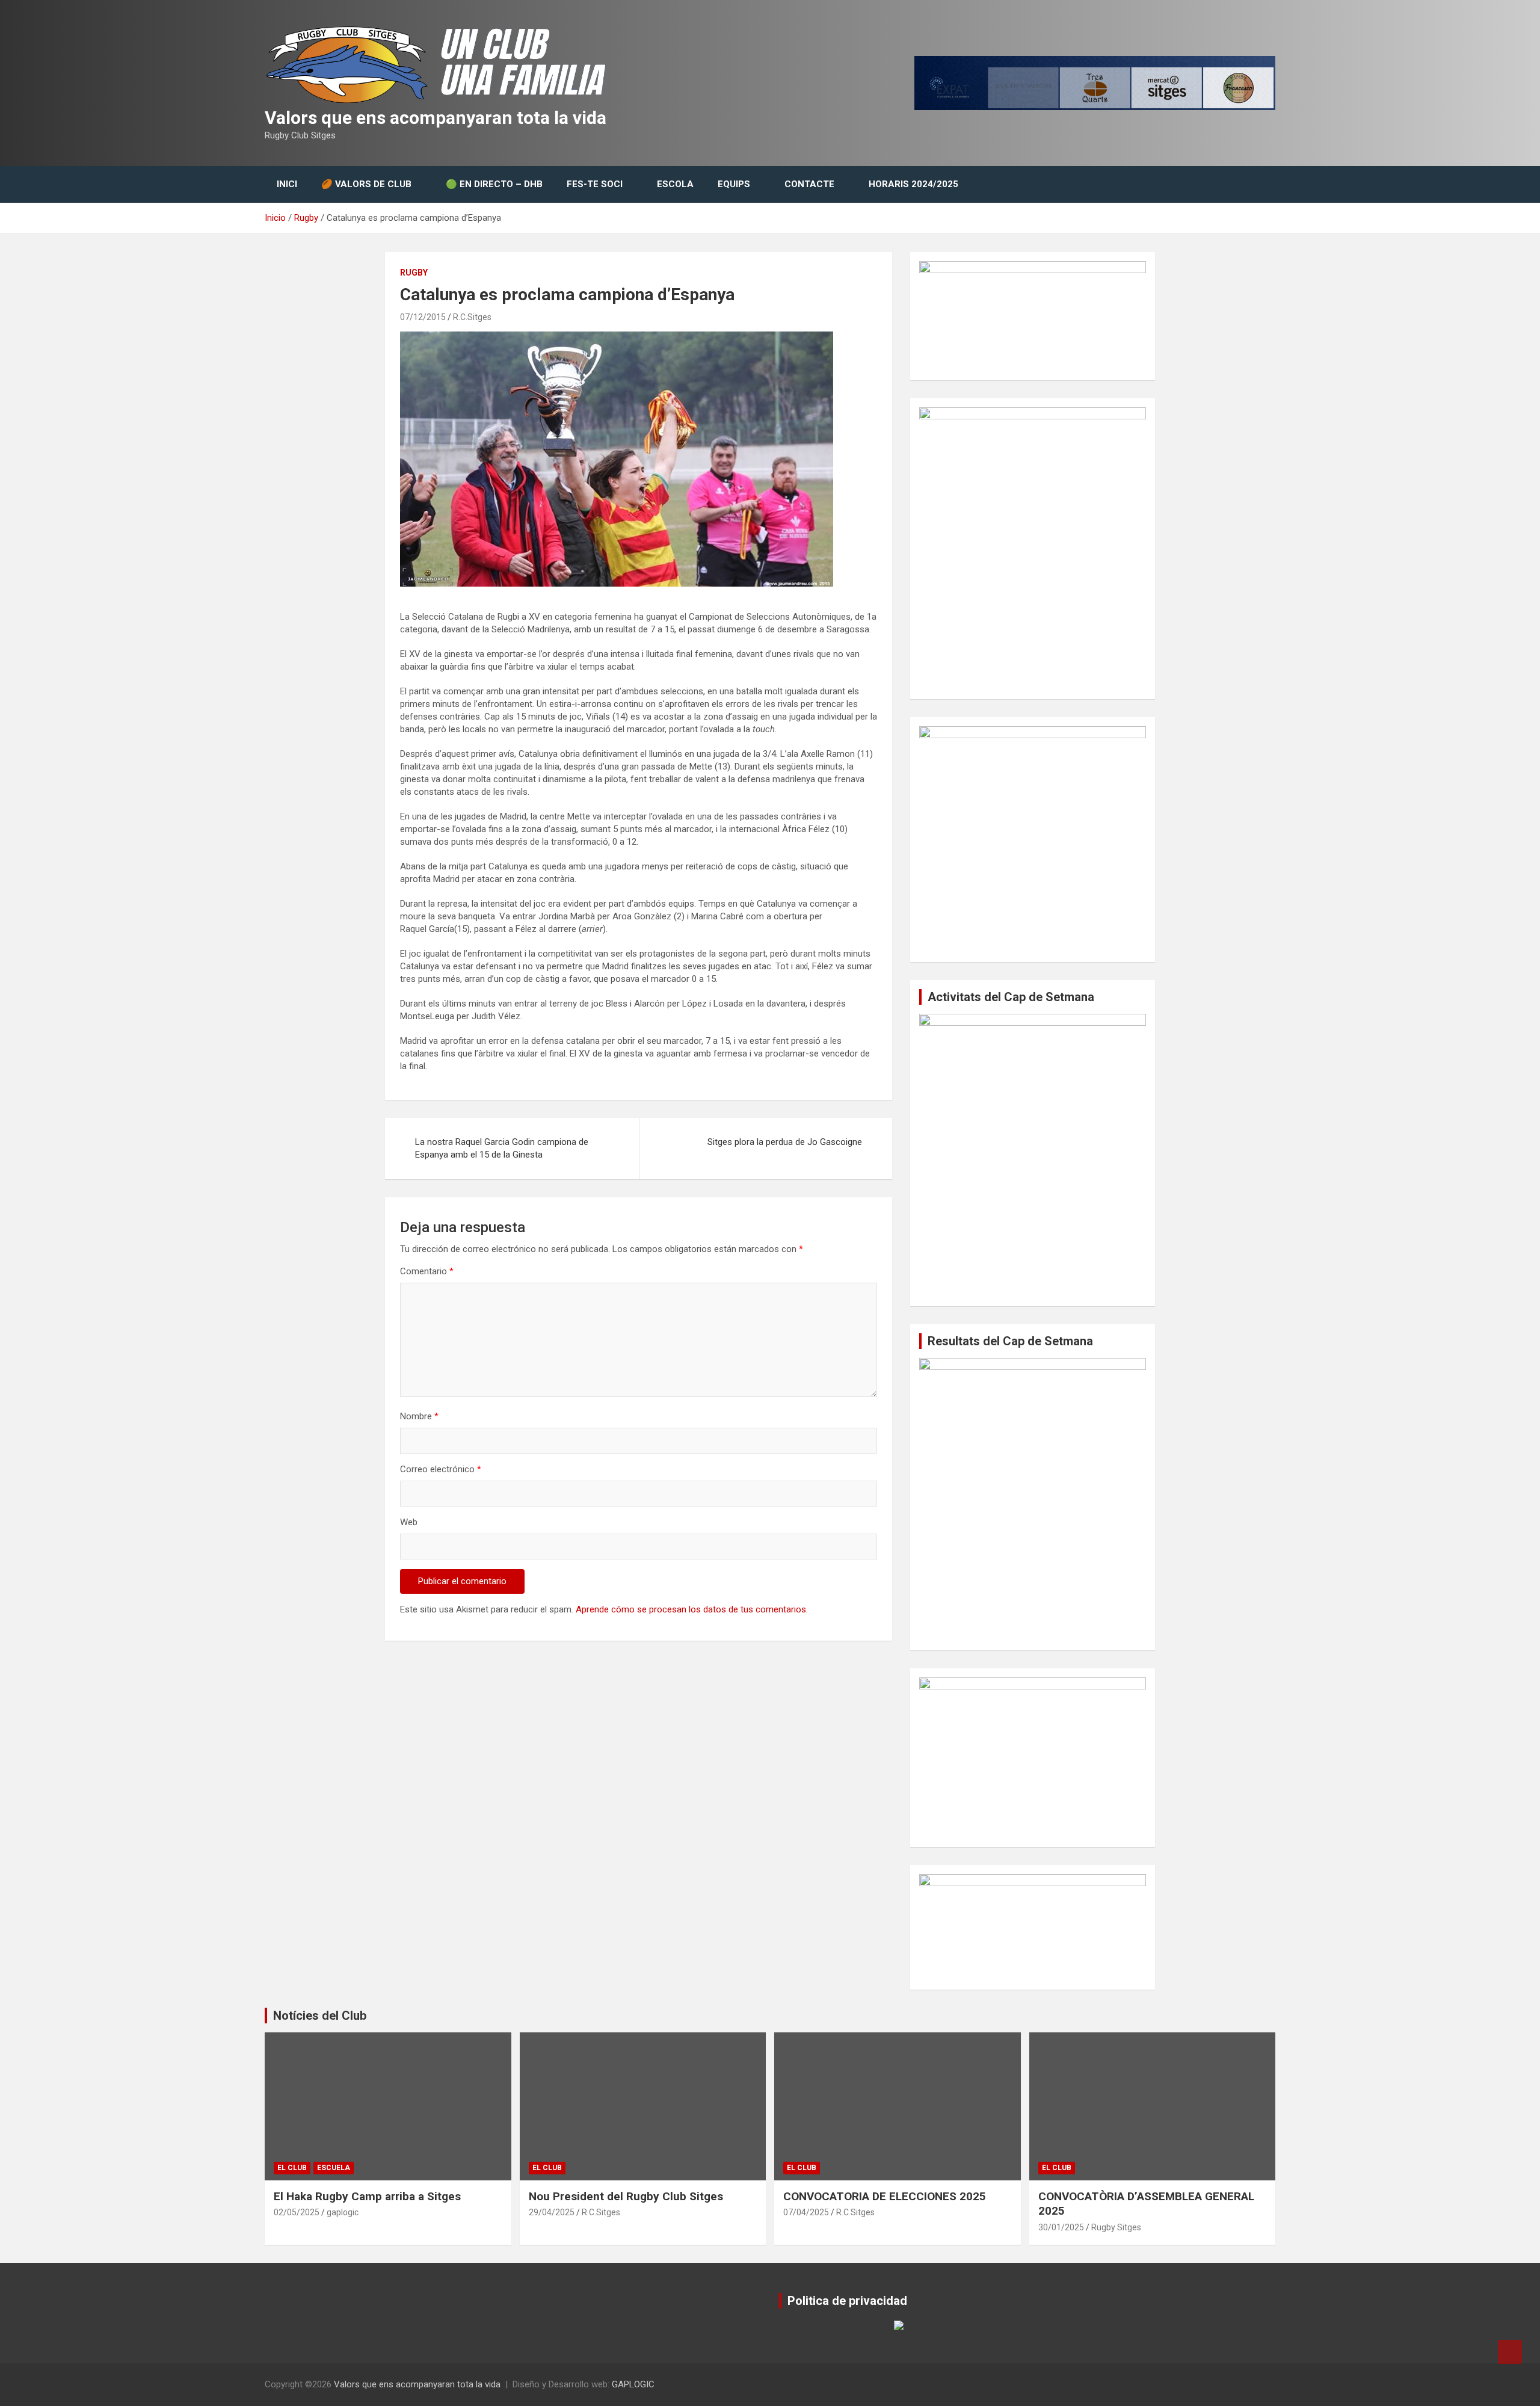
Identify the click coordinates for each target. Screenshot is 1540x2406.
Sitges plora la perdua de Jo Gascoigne (785, 1142)
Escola (675, 184)
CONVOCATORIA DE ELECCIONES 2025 (885, 2196)
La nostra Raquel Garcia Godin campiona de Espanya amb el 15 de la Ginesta (502, 1148)
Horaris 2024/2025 (913, 184)
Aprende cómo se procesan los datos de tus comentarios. (692, 1609)
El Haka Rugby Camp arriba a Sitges (367, 2196)
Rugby (414, 273)
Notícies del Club (320, 2016)
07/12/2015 (423, 317)
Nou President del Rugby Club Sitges (626, 2196)
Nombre (419, 1416)
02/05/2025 (297, 2212)
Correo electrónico (441, 1469)
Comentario (427, 1271)
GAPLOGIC (633, 2384)
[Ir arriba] (1510, 2352)
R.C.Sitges (472, 317)
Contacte (809, 184)
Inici (287, 184)
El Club (292, 2168)
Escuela (334, 2168)
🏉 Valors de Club (366, 184)
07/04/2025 (806, 2212)
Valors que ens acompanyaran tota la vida (436, 118)
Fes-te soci (595, 184)
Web (409, 1522)
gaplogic (343, 2212)
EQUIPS (734, 184)
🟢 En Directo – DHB (494, 184)
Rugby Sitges (1116, 2227)
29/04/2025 (552, 2212)
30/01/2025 (1061, 2227)
